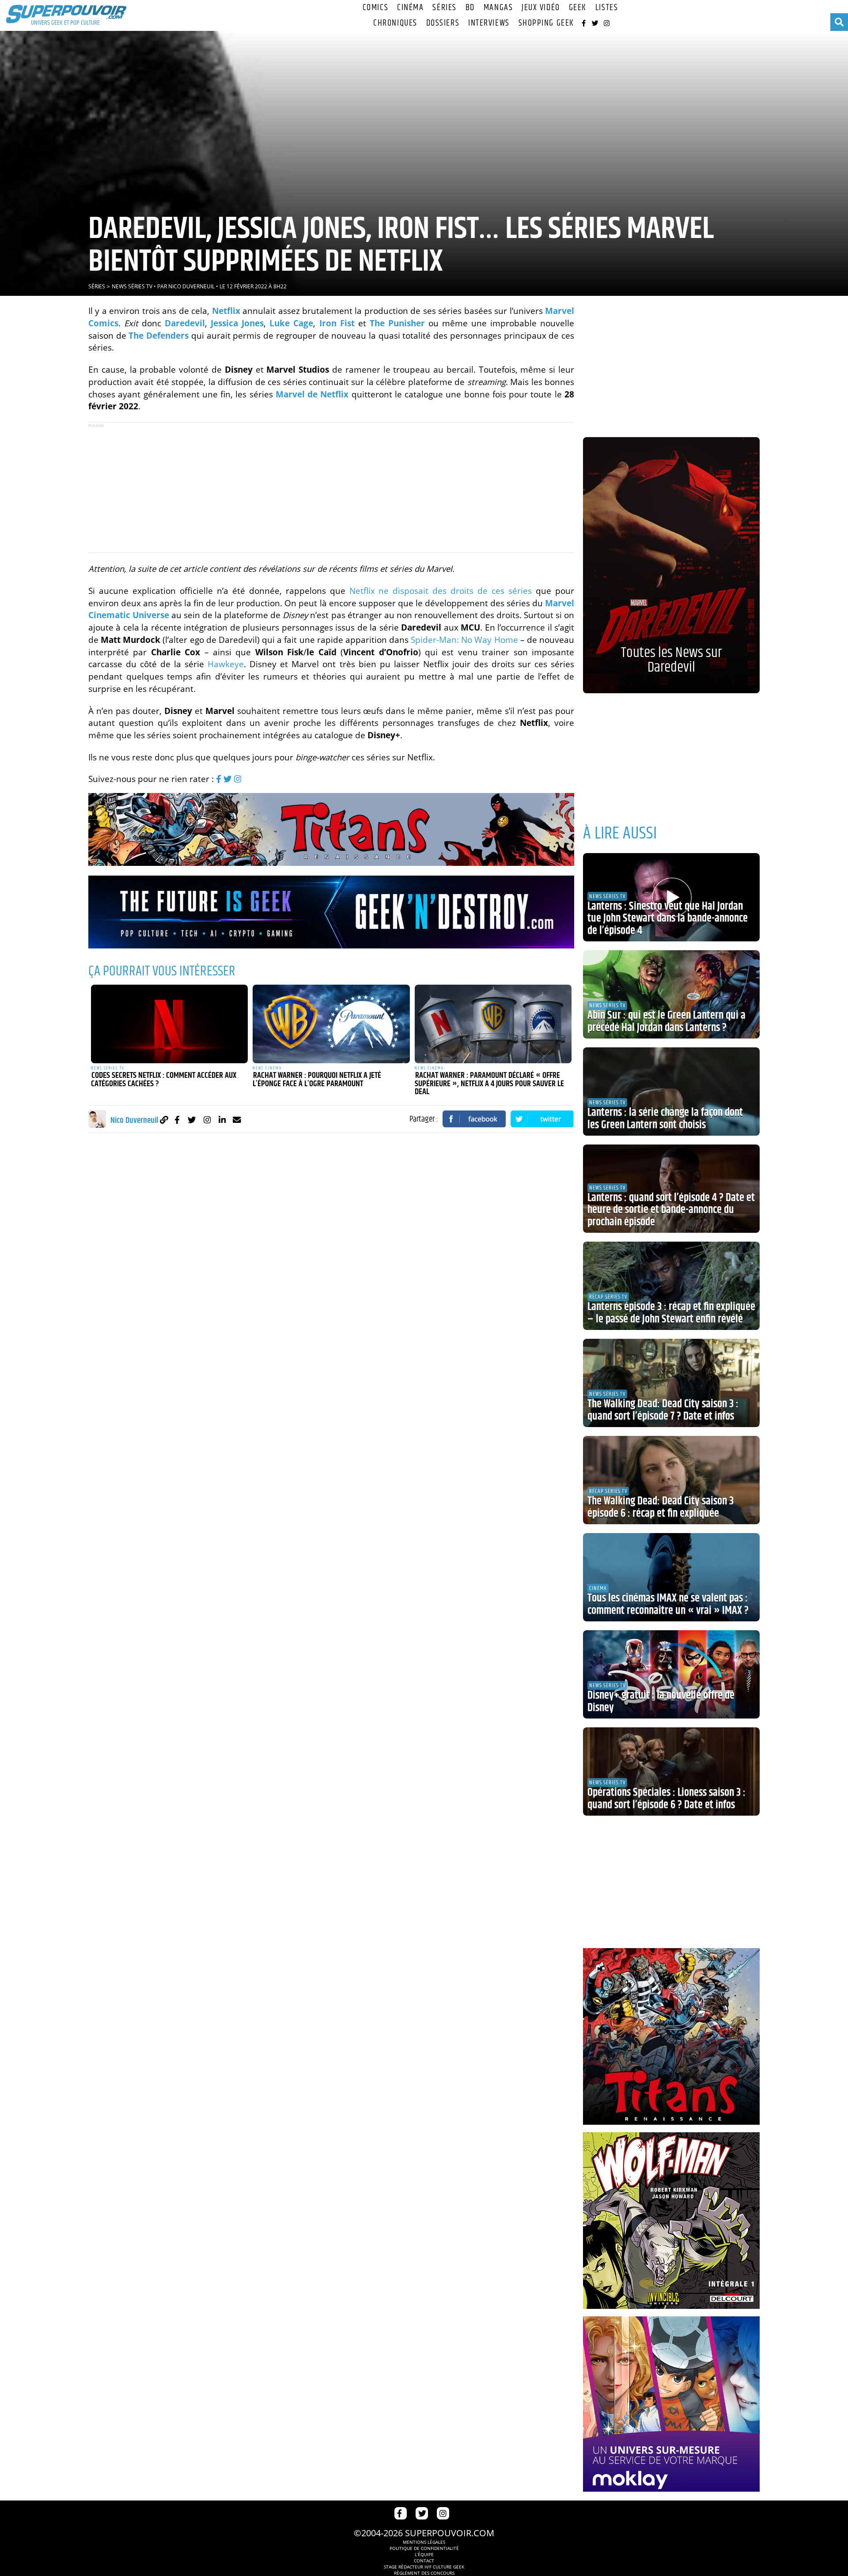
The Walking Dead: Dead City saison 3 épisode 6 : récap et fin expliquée (661, 1507)
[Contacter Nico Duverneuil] (237, 1120)
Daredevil (185, 323)
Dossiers (443, 23)
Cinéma (410, 8)
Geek (578, 8)
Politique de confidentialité (424, 2548)
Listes (607, 8)
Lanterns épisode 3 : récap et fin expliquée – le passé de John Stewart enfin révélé (671, 1313)
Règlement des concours (424, 2573)
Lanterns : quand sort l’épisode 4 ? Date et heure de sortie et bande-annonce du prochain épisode (671, 1210)
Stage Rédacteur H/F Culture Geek (424, 2567)
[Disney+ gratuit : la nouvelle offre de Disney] (671, 1674)
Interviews (489, 23)
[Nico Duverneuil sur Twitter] (192, 1120)
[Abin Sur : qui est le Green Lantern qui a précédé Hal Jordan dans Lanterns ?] (671, 994)
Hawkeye (226, 664)
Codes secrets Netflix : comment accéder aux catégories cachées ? (164, 1080)
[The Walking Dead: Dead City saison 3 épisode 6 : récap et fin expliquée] (671, 1480)
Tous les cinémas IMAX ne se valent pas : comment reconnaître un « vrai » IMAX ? (668, 1605)
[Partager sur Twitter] (542, 1119)
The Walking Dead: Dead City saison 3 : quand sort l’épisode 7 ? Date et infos (663, 1410)
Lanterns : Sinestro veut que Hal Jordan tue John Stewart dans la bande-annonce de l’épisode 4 (668, 919)
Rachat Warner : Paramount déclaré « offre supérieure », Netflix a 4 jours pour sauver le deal (489, 1084)
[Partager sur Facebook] (474, 1119)
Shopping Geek (546, 23)
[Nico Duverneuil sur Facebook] (177, 1120)
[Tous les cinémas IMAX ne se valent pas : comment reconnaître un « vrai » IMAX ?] (671, 1577)
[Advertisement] (331, 487)
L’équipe (424, 2554)
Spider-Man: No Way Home (464, 640)
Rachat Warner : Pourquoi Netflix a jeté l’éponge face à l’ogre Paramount (317, 1080)
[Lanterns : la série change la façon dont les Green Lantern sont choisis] (671, 1092)
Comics (375, 8)
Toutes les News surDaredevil (671, 660)
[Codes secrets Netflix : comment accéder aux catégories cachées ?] (170, 1024)
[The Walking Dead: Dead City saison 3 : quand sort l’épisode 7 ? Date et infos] (671, 1383)
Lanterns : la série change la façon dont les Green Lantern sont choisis (665, 1119)
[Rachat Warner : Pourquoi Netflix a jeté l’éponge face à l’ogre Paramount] (331, 1024)
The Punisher (397, 323)
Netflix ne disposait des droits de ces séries (441, 591)
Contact (424, 2561)
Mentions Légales (424, 2542)
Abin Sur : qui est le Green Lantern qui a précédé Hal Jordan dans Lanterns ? (666, 1022)
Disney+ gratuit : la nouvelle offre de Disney (661, 1702)
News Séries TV (132, 286)
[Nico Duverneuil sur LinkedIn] (222, 1120)
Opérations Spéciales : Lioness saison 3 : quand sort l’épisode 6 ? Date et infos (666, 1799)
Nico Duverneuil (191, 286)
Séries (444, 8)
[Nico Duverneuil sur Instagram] (207, 1120)
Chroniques (395, 23)
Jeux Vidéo (541, 8)
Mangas (498, 8)
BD (470, 8)
